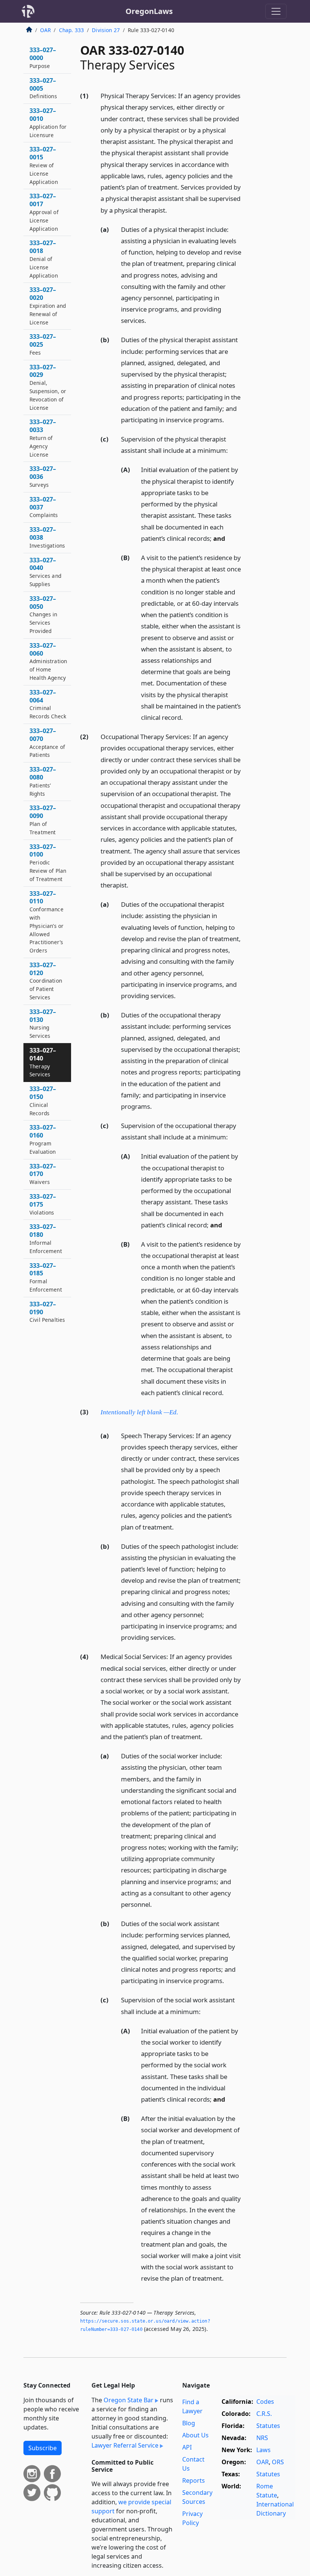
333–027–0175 (43, 1204)
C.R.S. (264, 2414)
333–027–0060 (48, 661)
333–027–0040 (45, 572)
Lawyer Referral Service (125, 2445)
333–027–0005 (43, 88)
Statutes (268, 2426)
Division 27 (106, 30)
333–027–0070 (47, 742)
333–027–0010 (48, 122)
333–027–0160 (43, 1139)
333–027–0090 (43, 820)
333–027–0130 (43, 1023)
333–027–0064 (48, 704)
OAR (45, 30)
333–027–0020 (48, 306)
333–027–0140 (43, 1062)
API (187, 2447)
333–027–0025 (43, 344)
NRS (262, 2438)
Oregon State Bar (129, 2400)
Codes (265, 2402)
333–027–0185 (46, 1277)
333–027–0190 (47, 1312)
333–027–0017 (44, 212)
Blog (189, 2423)
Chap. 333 (71, 30)
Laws (263, 2450)
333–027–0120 (46, 981)
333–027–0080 (43, 781)
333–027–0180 (46, 1238)
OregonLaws (149, 11)
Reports (194, 2480)
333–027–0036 (43, 476)
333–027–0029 (48, 387)
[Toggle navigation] (276, 11)
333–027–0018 (44, 259)
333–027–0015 (44, 165)
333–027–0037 (44, 507)
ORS (278, 2462)
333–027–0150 (43, 1100)
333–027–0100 (48, 863)
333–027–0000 (43, 58)
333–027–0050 (43, 614)
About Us (195, 2435)
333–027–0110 (46, 922)
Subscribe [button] (43, 2448)
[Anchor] (171, 210)
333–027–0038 (47, 537)
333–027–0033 (43, 438)
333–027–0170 (43, 1174)
